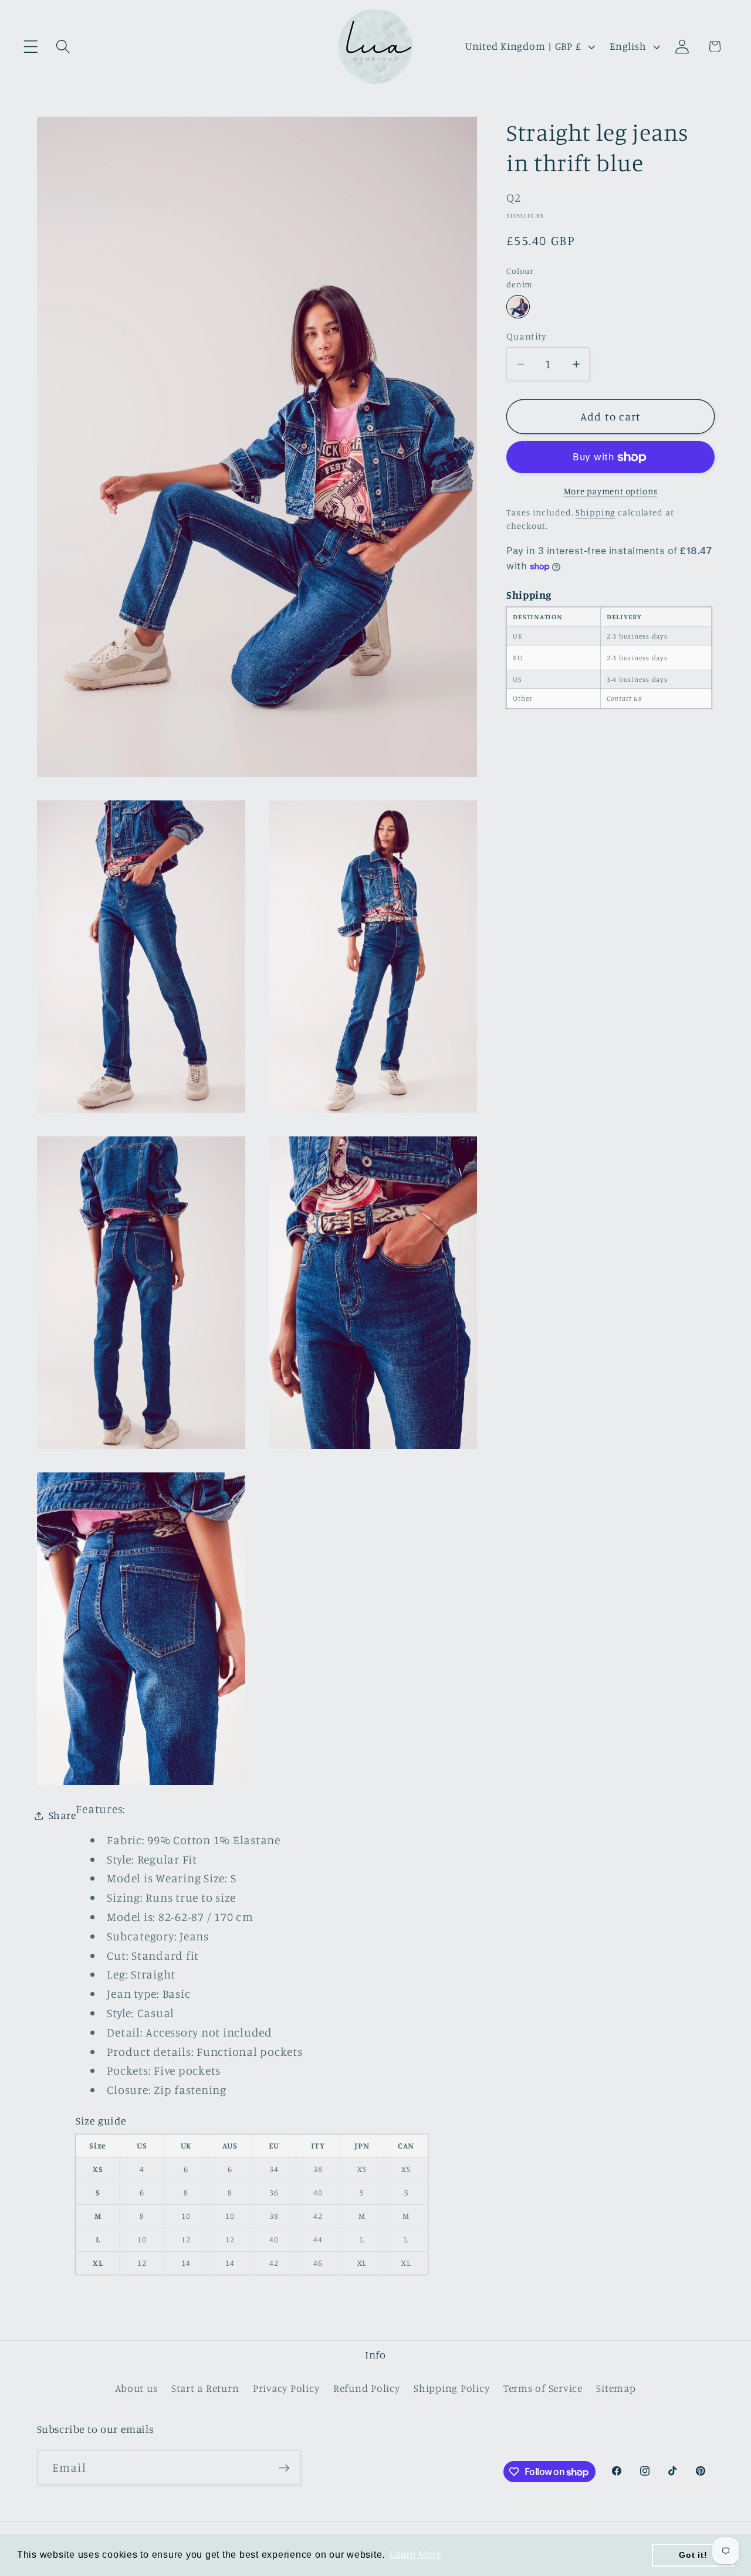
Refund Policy (367, 2388)
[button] (31, 47)
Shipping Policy (451, 2388)
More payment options (611, 491)
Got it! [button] (693, 2555)
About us (136, 2388)
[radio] (518, 307)
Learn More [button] (416, 2555)
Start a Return (205, 2388)
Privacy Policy (286, 2388)
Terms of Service (543, 2388)
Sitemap (616, 2388)
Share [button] (62, 1815)
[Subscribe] (284, 2468)
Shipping (596, 512)
